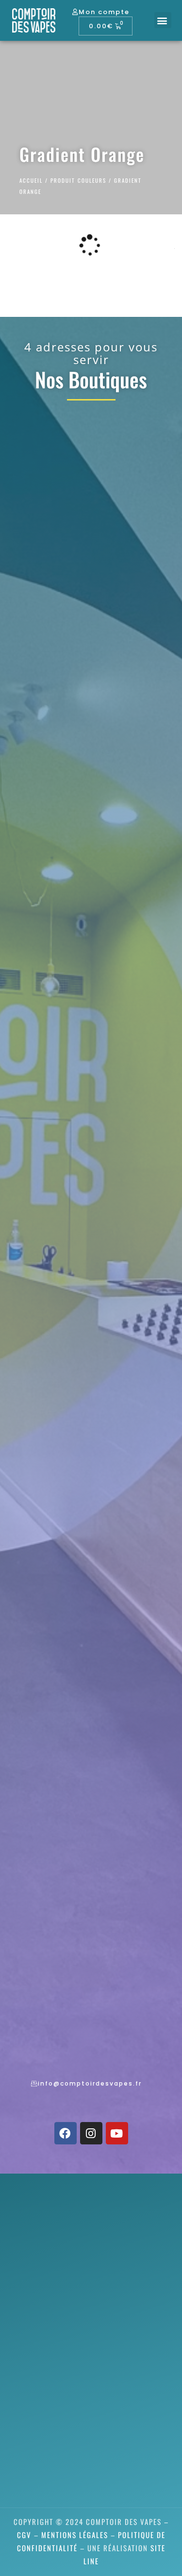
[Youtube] (117, 2133)
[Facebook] (66, 2133)
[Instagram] (91, 2133)
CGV (24, 2535)
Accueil (31, 180)
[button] (163, 20)
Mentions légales (75, 2535)
